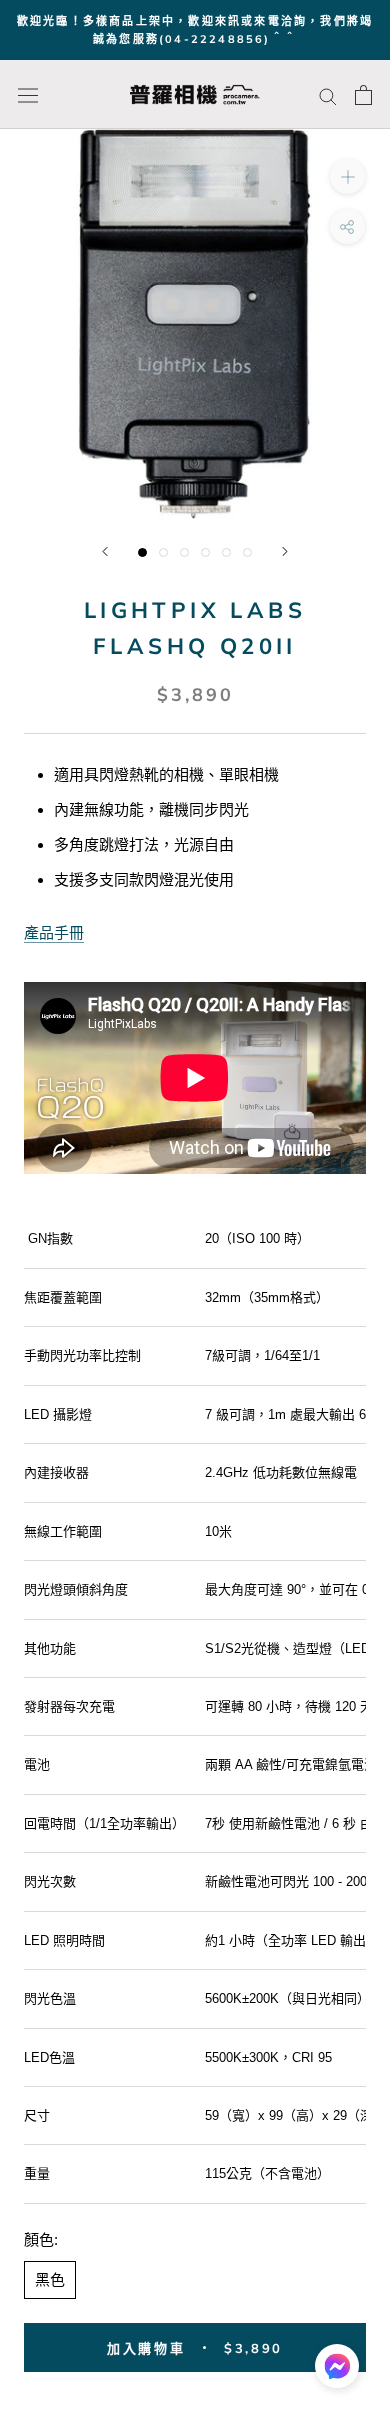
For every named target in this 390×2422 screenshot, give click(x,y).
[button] (337, 2371)
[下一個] (285, 551)
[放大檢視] (347, 176)
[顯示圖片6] (247, 552)
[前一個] (105, 551)
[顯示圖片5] (226, 552)
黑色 (50, 2279)
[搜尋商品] (328, 95)
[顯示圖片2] (163, 552)
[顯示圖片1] (142, 552)
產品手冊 (54, 932)
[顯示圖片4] (205, 552)
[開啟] (28, 95)
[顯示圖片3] (184, 552)
